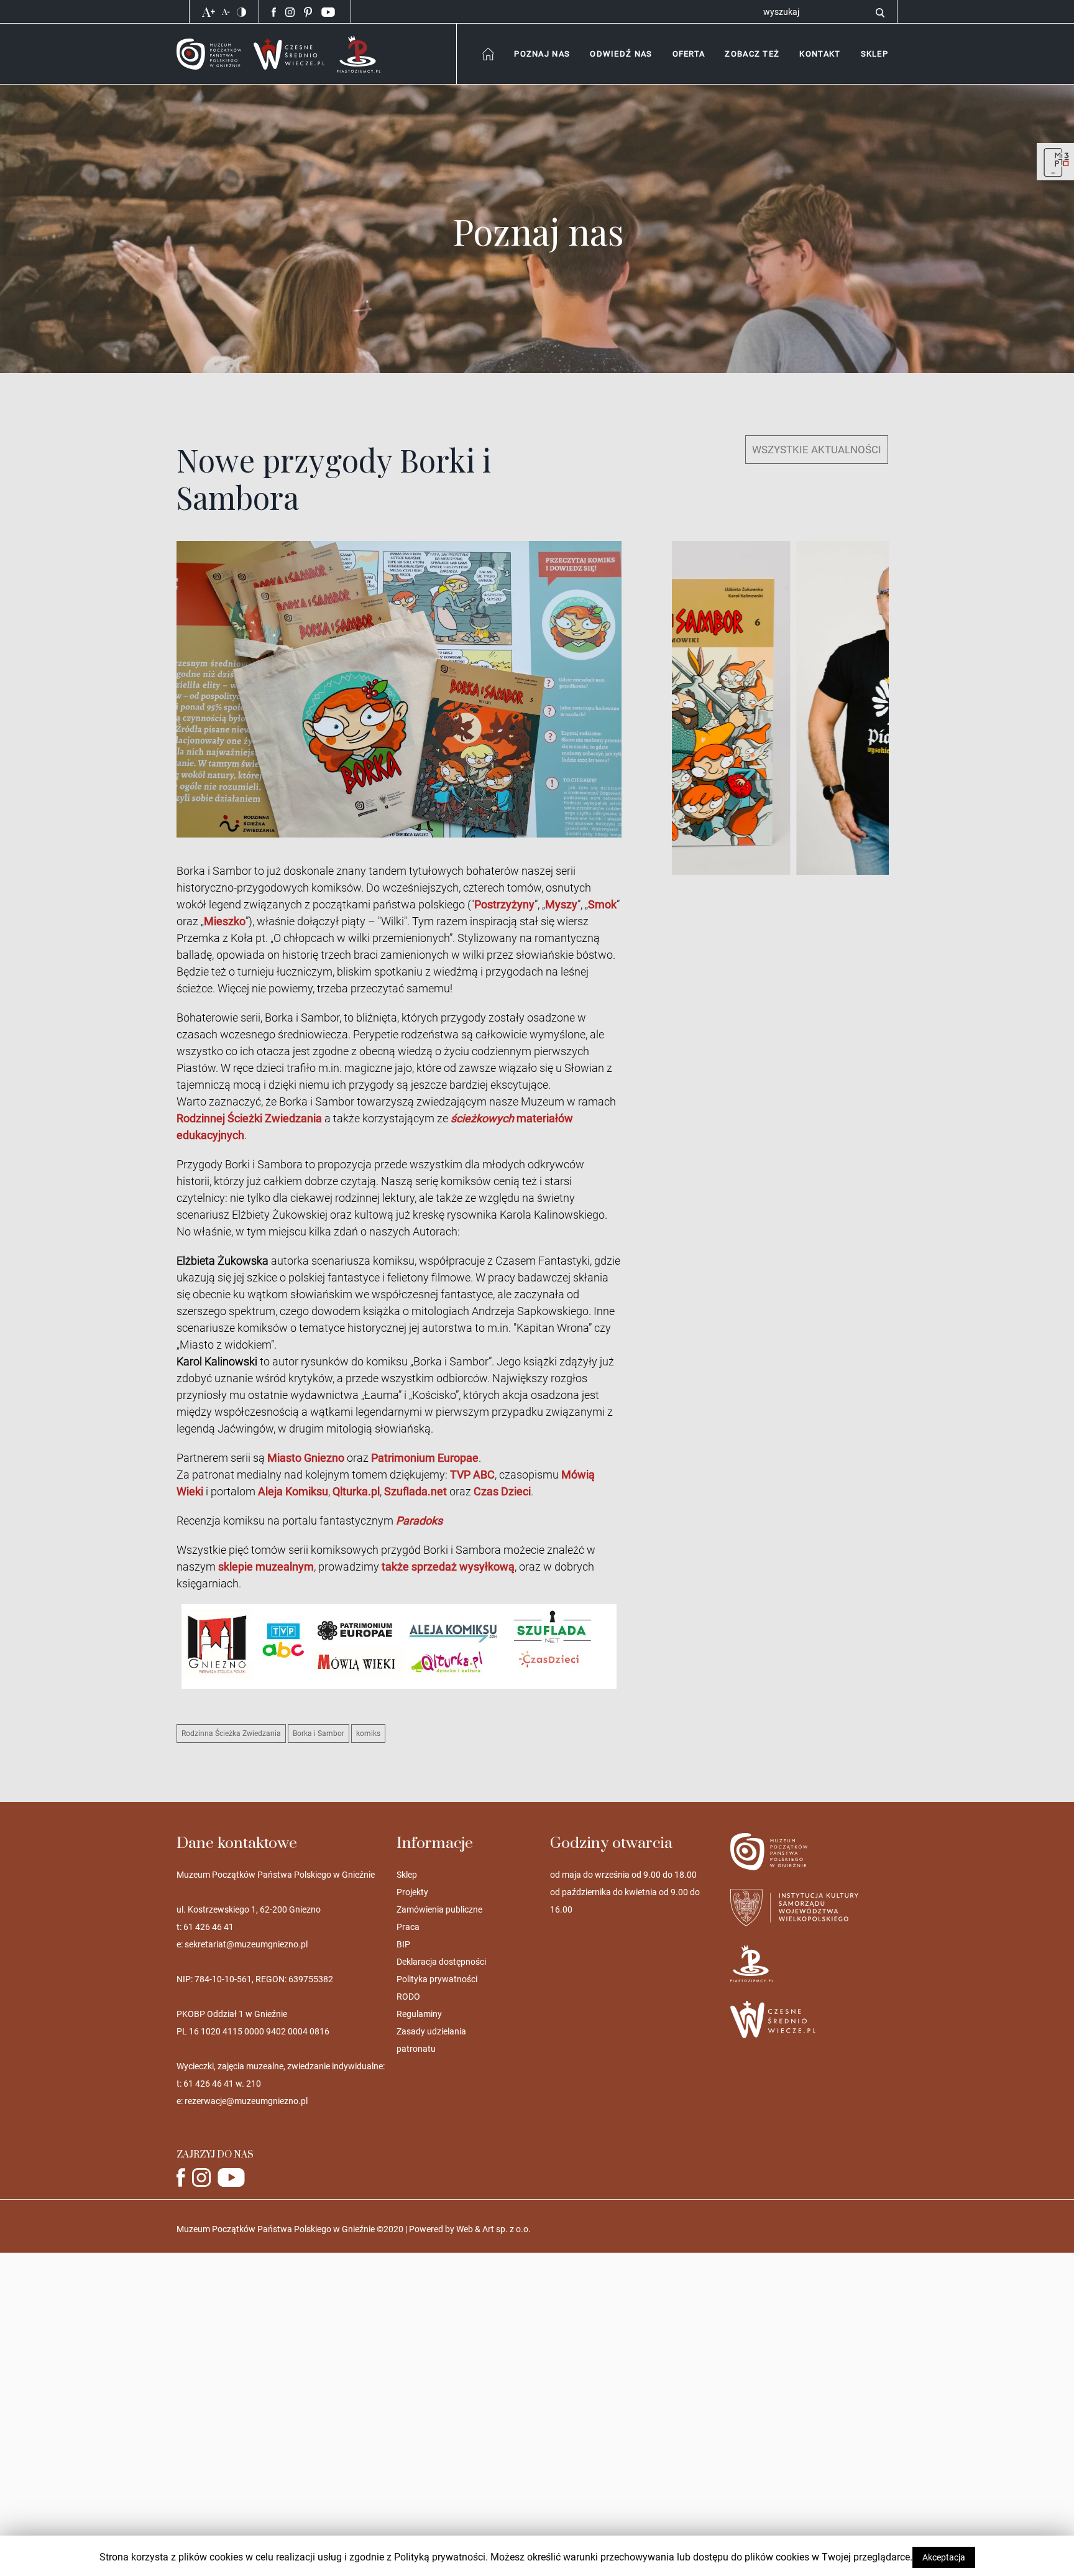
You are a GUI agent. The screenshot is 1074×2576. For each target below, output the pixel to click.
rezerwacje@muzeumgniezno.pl (246, 2101)
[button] (819, 54)
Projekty (412, 1892)
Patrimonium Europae (425, 1458)
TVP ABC (472, 1475)
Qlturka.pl (356, 1491)
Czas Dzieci (502, 1491)
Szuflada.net (415, 1491)
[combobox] (542, 54)
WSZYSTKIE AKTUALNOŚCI (817, 450)
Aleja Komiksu (293, 1491)
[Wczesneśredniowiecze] (289, 53)
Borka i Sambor (319, 1733)
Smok (602, 904)
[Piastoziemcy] (359, 53)
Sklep (407, 1875)
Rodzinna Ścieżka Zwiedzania (231, 1733)
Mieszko (225, 921)
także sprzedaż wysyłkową (448, 1567)
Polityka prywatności (437, 1979)
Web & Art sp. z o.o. (493, 2229)
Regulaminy (419, 2014)
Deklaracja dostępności (441, 1962)
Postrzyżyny (504, 904)
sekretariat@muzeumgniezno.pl (246, 1944)
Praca (408, 1927)
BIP (403, 1944)
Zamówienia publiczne (439, 1909)
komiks (368, 1733)
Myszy (561, 904)
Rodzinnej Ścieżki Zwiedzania (249, 1118)
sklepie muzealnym (266, 1567)
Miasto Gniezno (306, 1458)
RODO (408, 1997)
